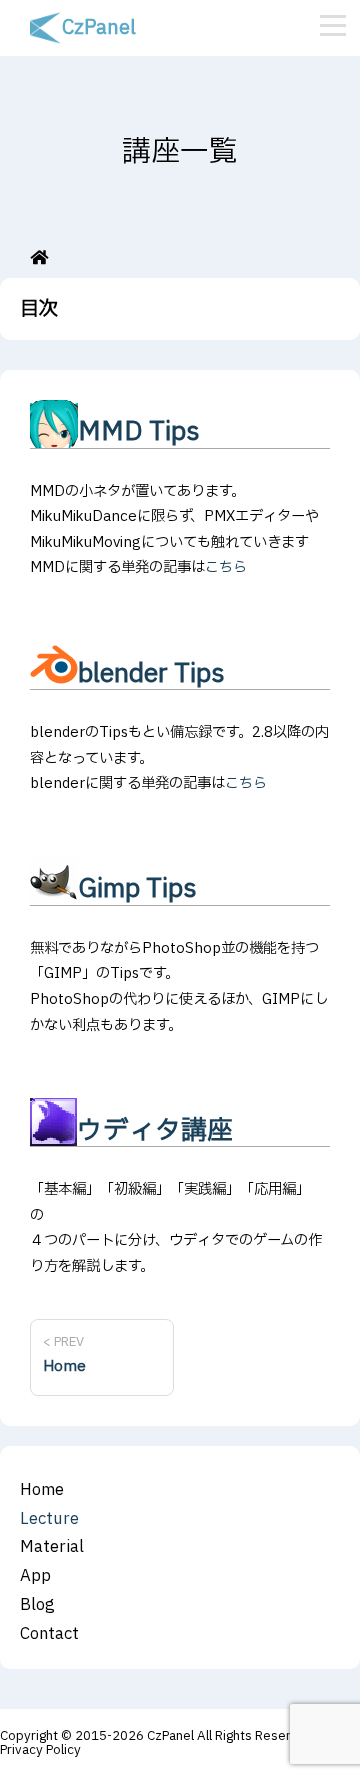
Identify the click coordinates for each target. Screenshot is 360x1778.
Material (52, 1547)
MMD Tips (139, 432)
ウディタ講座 (155, 1131)
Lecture (49, 1519)
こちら (226, 567)
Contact (49, 1634)
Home (42, 1490)
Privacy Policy (40, 1750)
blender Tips (151, 674)
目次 (39, 309)
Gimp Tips (137, 889)
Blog (37, 1605)
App (35, 1576)
